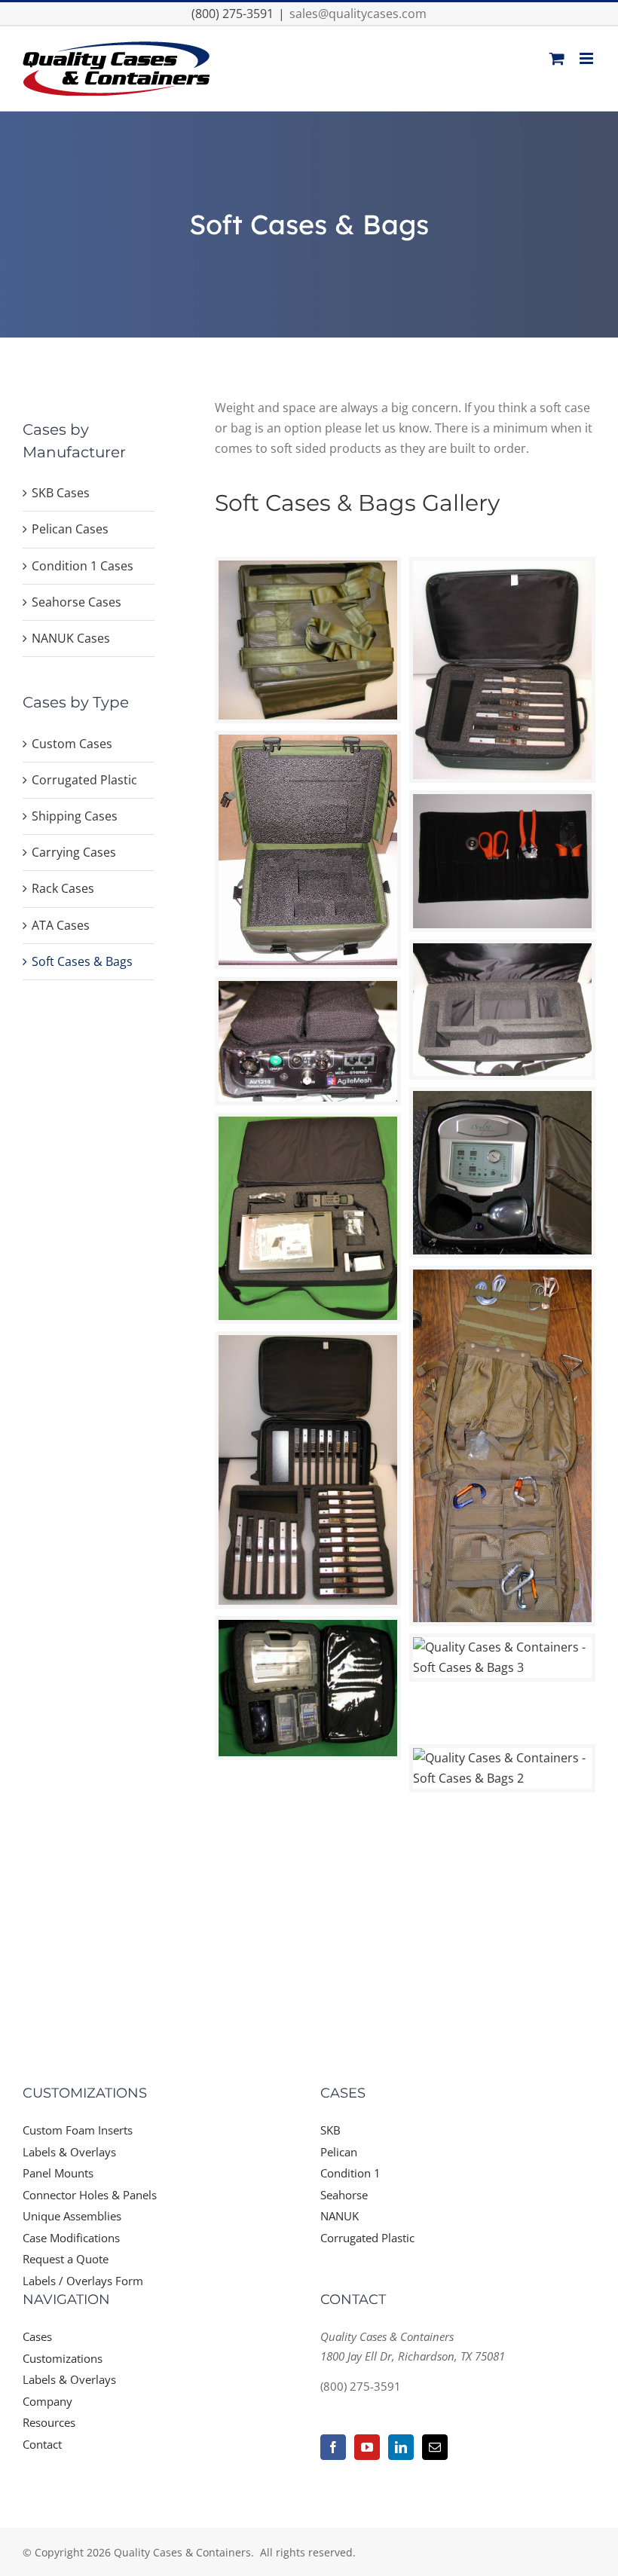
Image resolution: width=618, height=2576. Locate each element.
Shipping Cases (75, 816)
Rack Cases (63, 888)
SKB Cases (61, 493)
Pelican (339, 2152)
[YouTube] (367, 2447)
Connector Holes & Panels (90, 2195)
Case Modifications (71, 2238)
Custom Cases (72, 744)
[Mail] (435, 2447)
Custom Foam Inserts (78, 2130)
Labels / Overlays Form (83, 2281)
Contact (42, 2444)
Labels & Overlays (69, 2152)
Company (47, 2401)
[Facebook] (333, 2447)
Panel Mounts (58, 2173)
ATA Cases (61, 925)
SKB (330, 2130)
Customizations (63, 2358)
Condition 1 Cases (83, 566)
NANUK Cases (71, 638)
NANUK (340, 2216)
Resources (49, 2422)
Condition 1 (350, 2173)
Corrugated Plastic (84, 780)
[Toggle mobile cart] (557, 58)
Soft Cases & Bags (82, 961)
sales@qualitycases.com (358, 14)
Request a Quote (66, 2259)
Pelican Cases (70, 529)
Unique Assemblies (72, 2216)
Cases (37, 2336)
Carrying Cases (74, 852)
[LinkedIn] (401, 2447)
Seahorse (344, 2195)
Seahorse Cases (76, 602)
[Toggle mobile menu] (587, 58)
